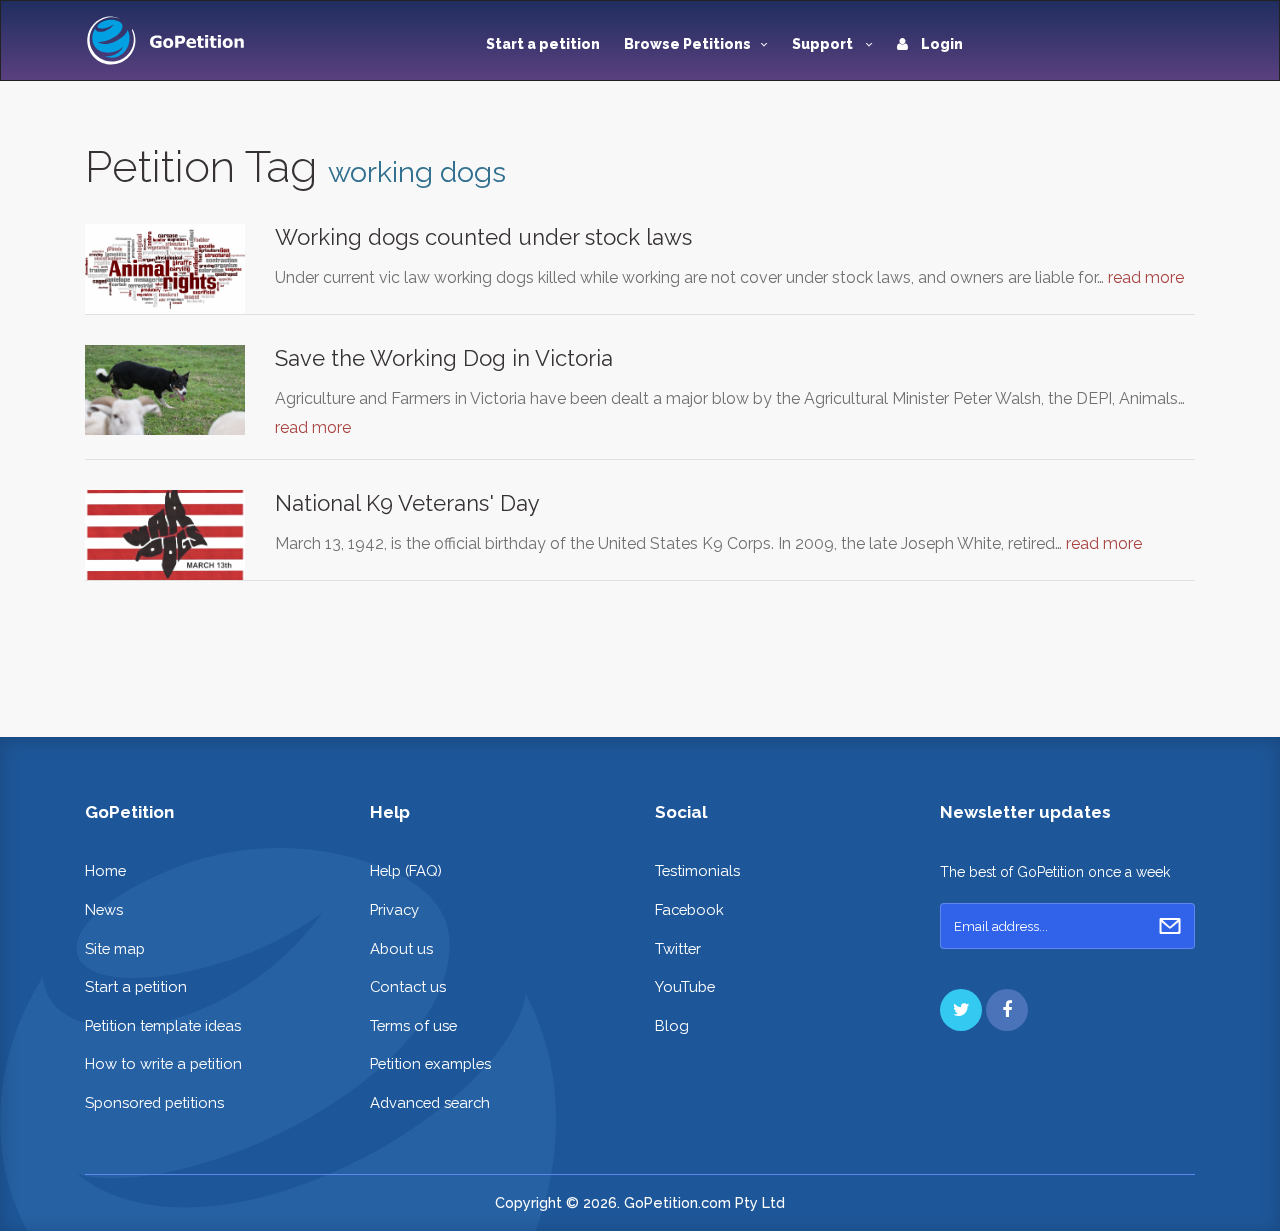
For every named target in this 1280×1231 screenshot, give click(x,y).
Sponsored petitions (154, 1102)
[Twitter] (961, 1010)
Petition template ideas (163, 1025)
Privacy (394, 909)
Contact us (408, 986)
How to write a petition (163, 1063)
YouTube (685, 986)
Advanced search (430, 1102)
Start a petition (543, 44)
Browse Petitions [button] (687, 44)
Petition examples (430, 1063)
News (104, 909)
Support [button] (824, 44)
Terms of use (413, 1025)
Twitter (678, 948)
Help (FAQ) (406, 870)
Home (105, 870)
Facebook (689, 909)
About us (401, 948)
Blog (672, 1025)
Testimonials (697, 870)
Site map (115, 948)
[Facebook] (1007, 1010)
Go (1170, 926)
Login (940, 44)
